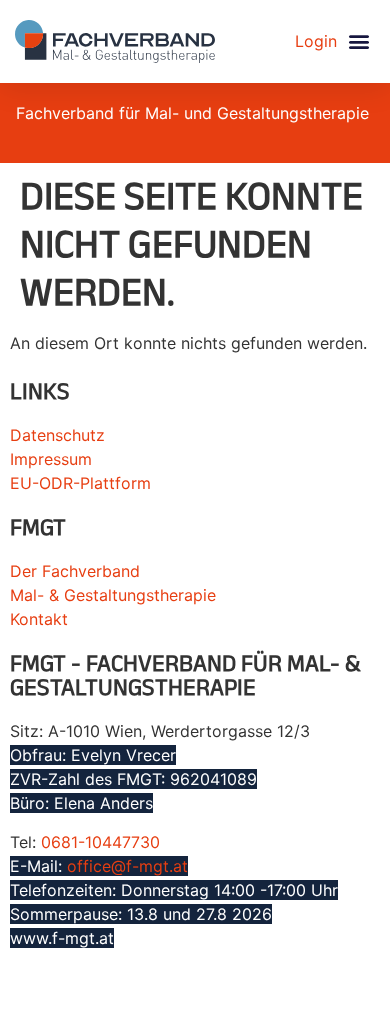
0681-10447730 (100, 842)
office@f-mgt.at (127, 866)
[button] (358, 41)
